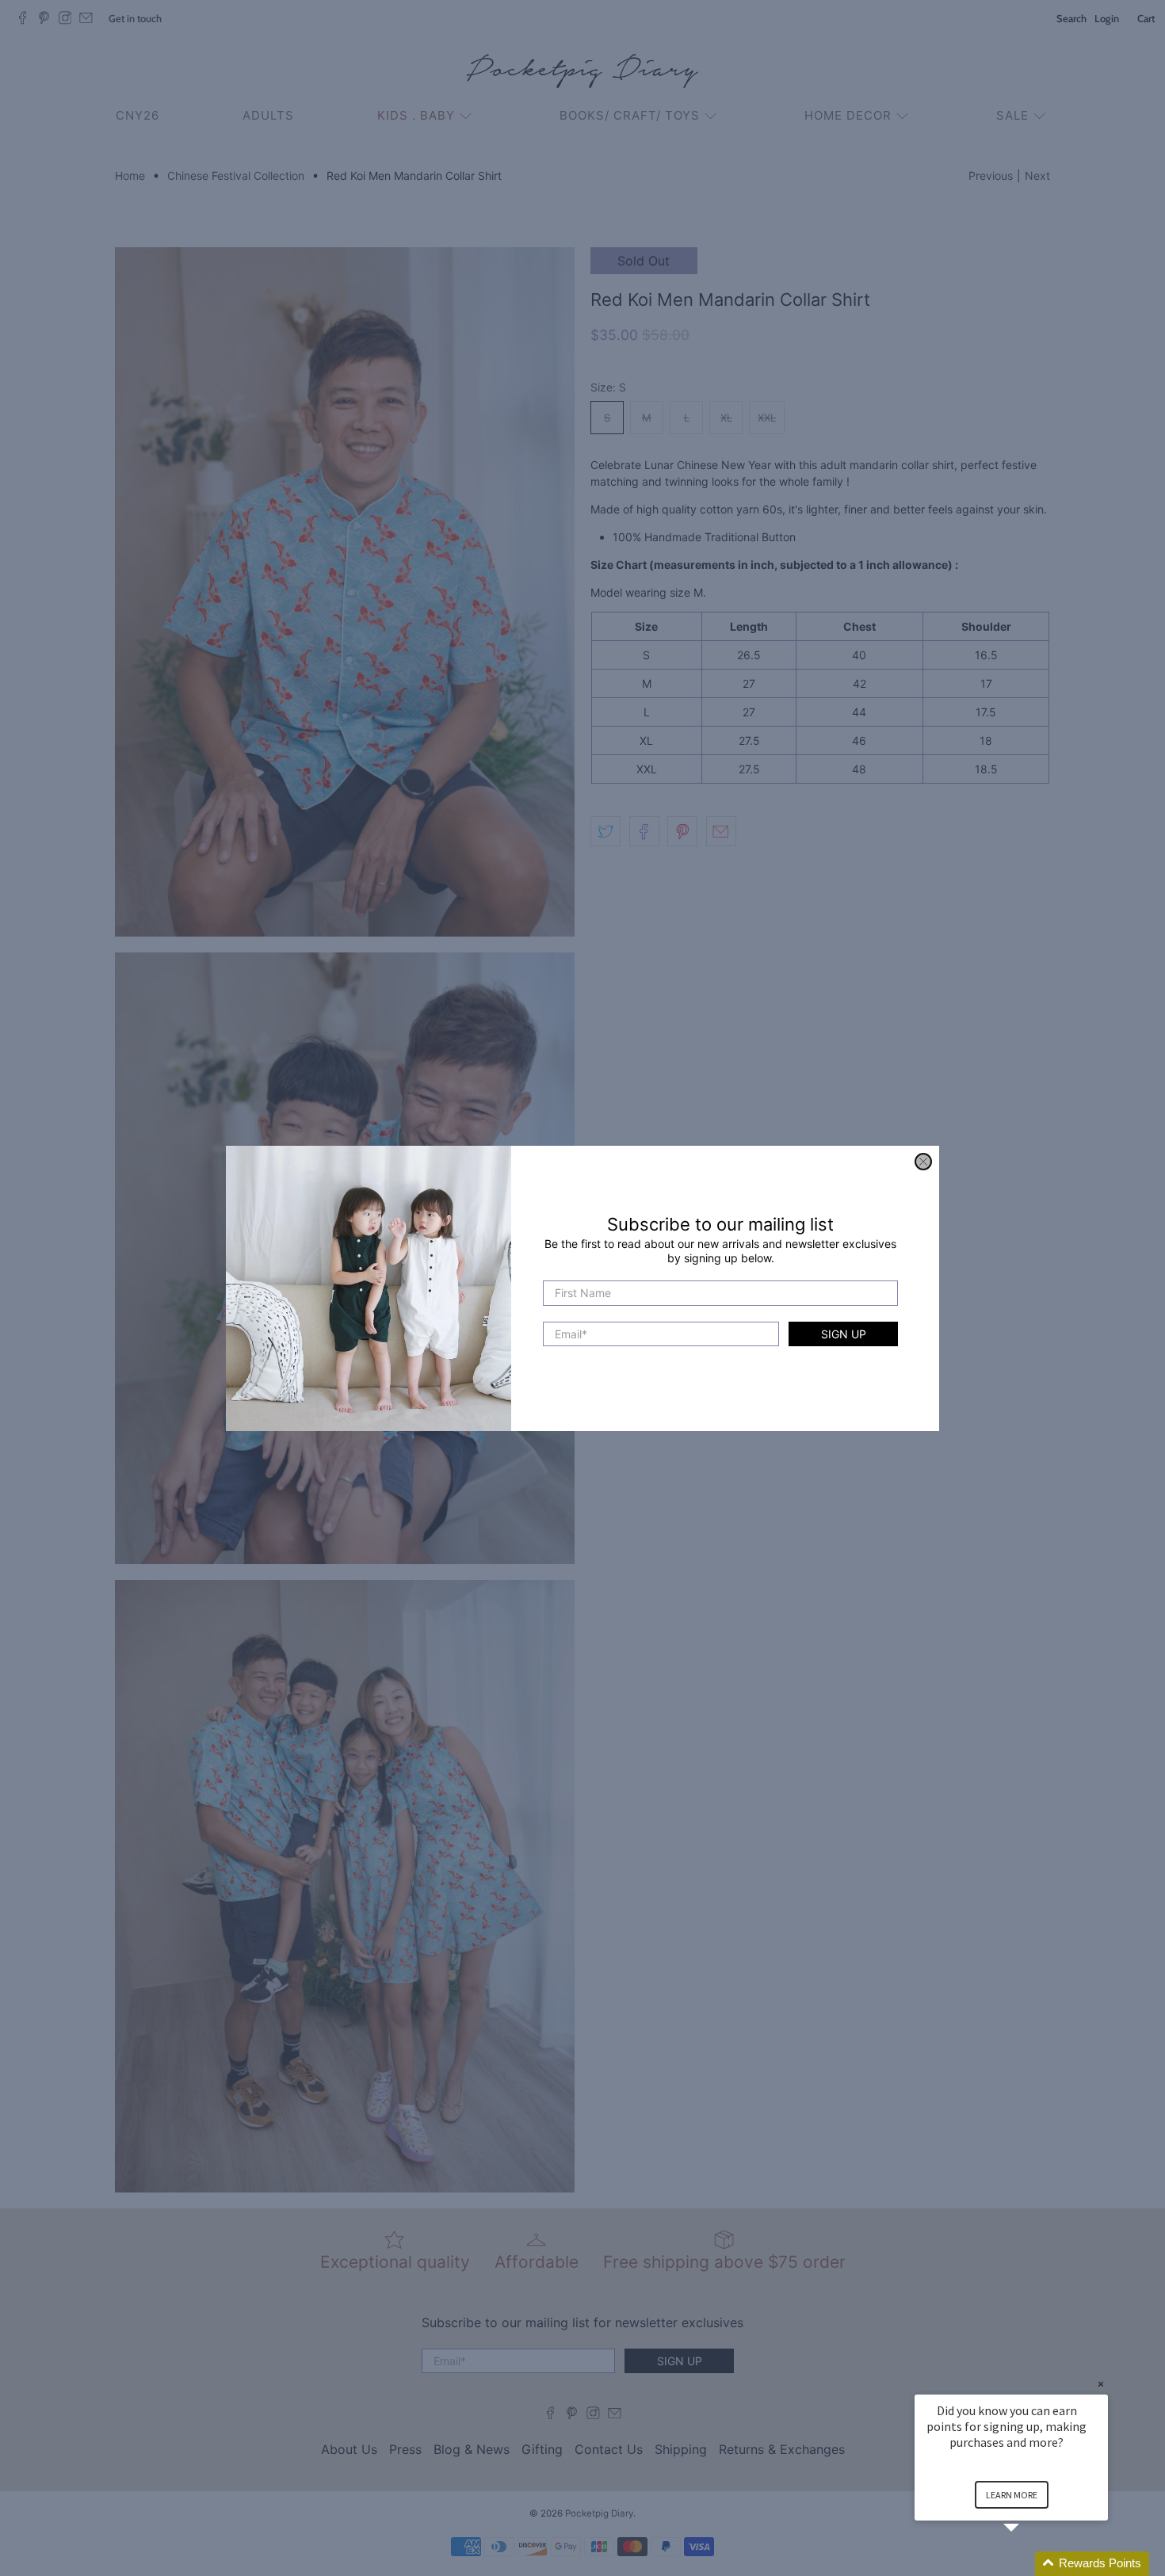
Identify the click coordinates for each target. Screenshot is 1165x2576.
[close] (923, 1162)
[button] (1030, 2564)
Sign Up (844, 1333)
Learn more (1012, 2495)
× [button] (1101, 2384)
